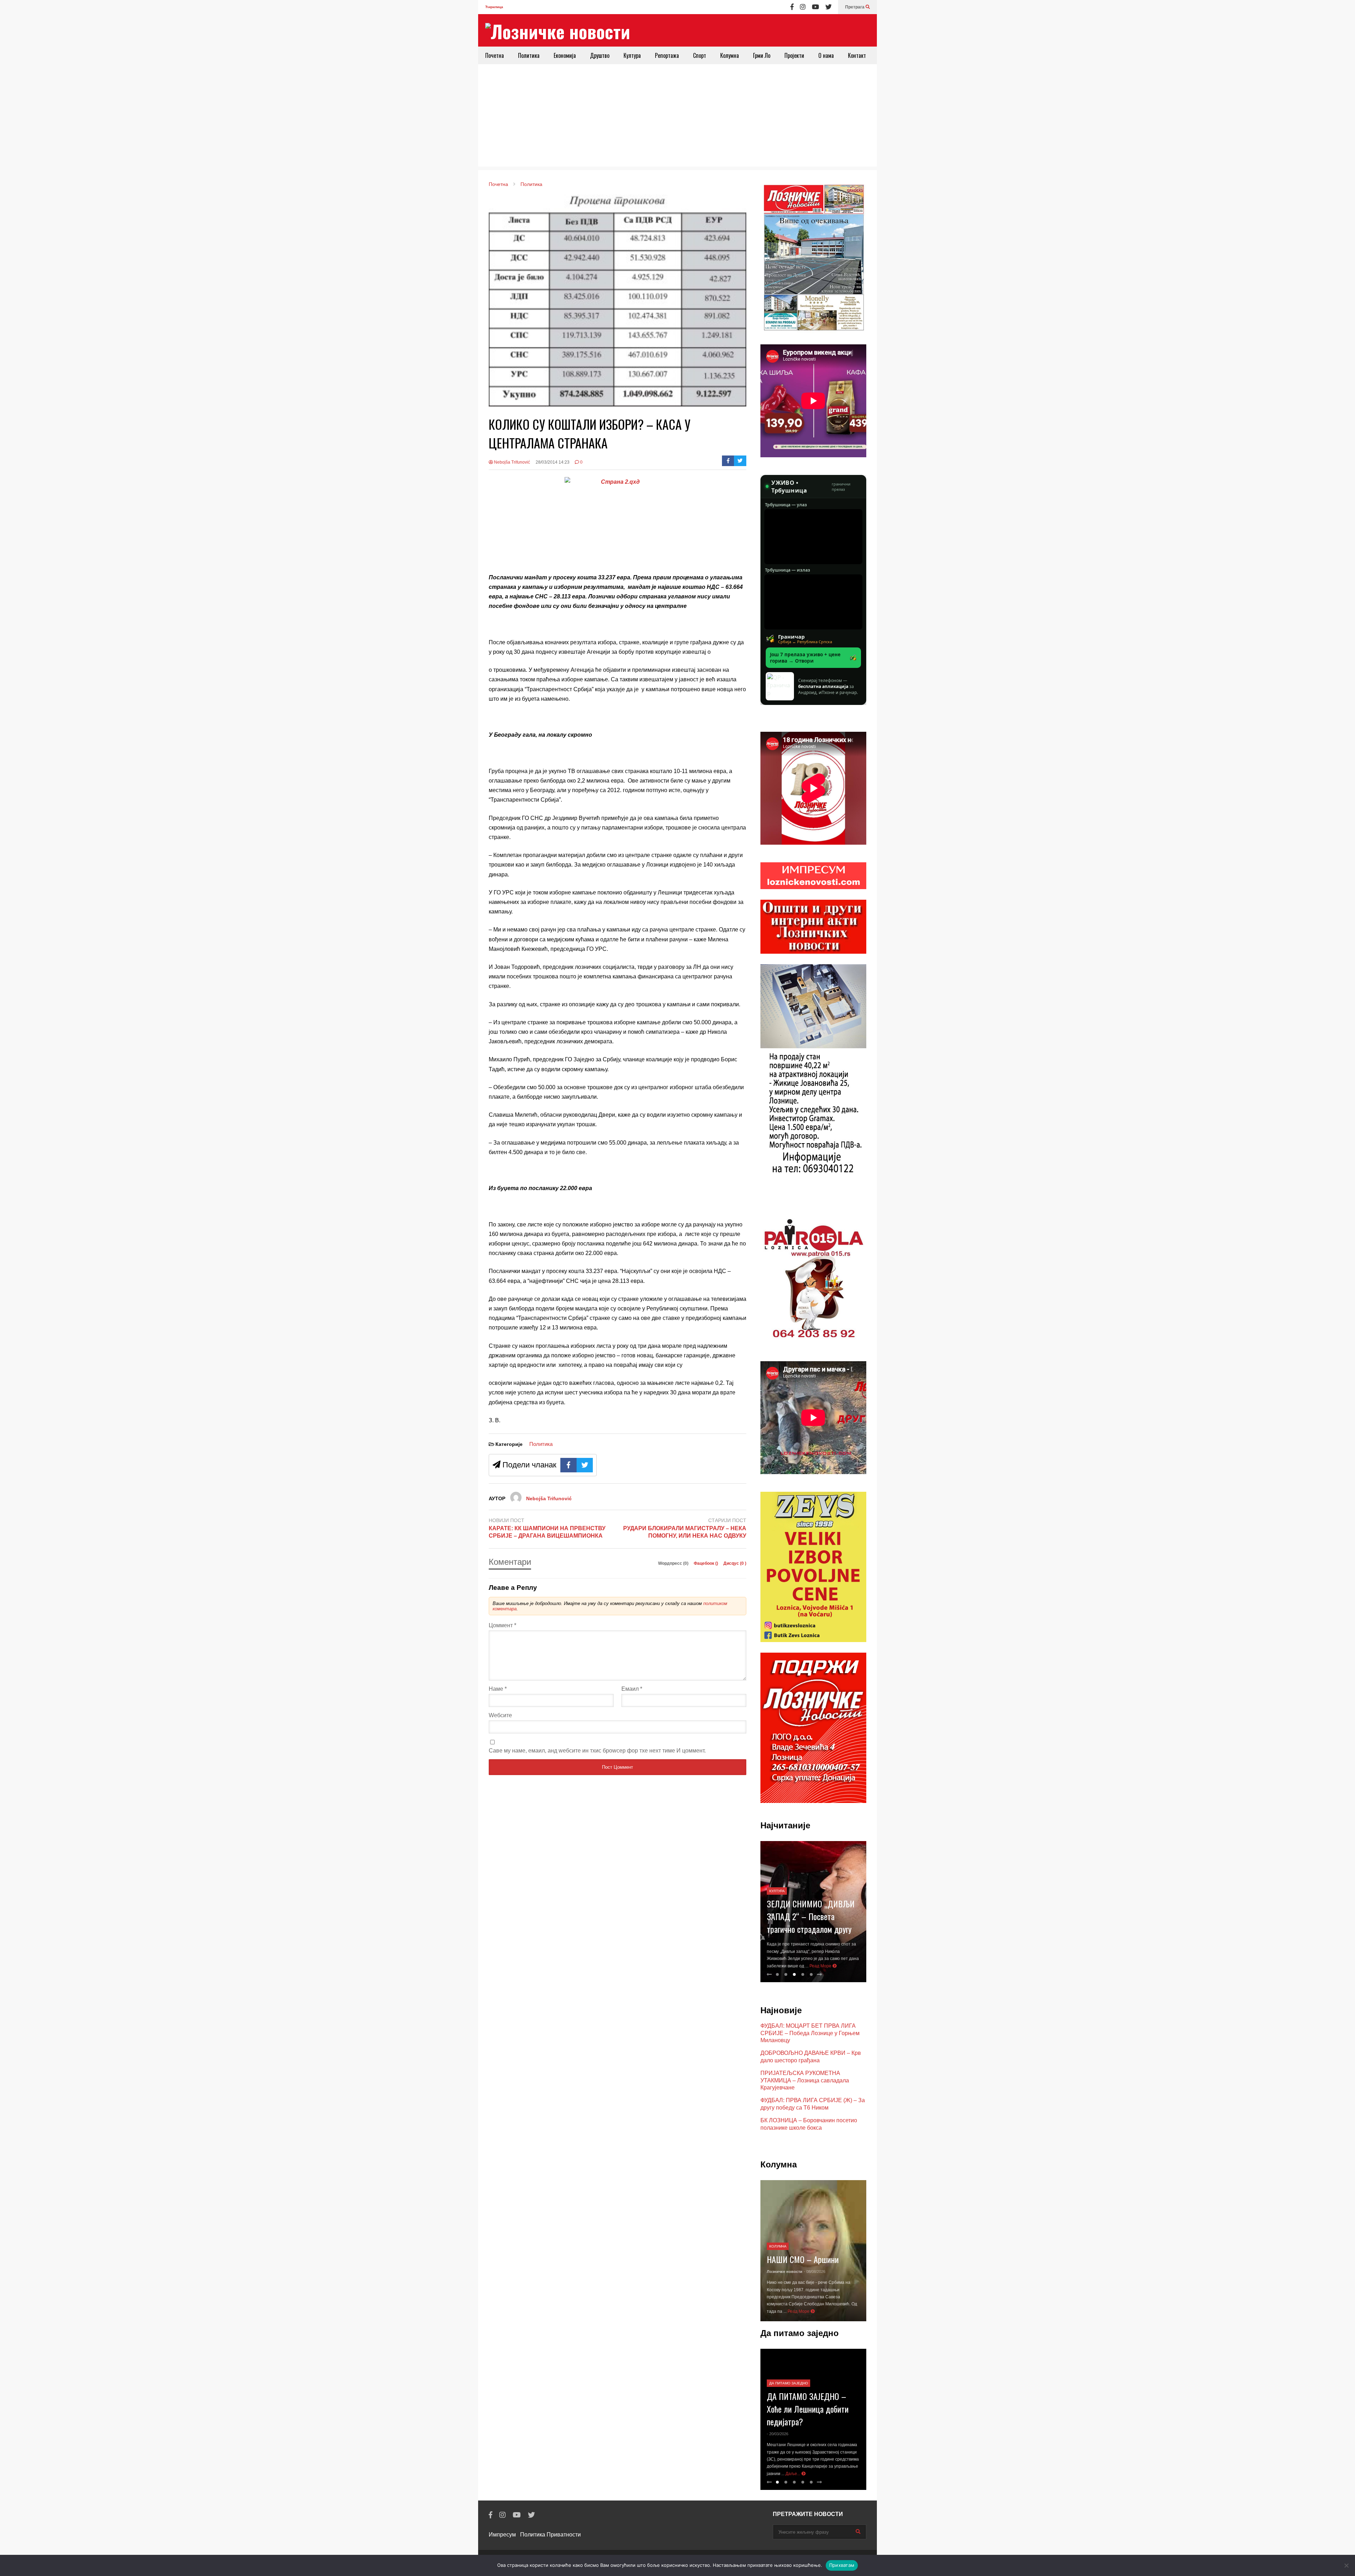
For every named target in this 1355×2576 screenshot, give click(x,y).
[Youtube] (815, 7)
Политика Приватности (550, 2535)
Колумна (730, 55)
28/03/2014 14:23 (553, 462)
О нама (826, 55)
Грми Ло (762, 55)
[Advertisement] (677, 117)
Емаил (632, 1689)
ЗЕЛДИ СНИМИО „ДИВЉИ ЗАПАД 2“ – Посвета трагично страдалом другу (811, 1916)
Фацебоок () (706, 1563)
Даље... (814, 2474)
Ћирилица (494, 7)
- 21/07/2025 (778, 2441)
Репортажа (667, 55)
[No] (1346, 2565)
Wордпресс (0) (674, 1563)
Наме (498, 1689)
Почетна (495, 55)
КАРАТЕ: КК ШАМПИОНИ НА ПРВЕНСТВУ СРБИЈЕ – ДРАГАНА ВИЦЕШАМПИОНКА (547, 1532)
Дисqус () (735, 1563)
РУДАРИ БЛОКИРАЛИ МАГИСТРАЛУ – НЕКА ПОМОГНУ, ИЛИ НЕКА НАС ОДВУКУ (685, 1532)
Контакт (857, 55)
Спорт (700, 55)
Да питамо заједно (789, 2391)
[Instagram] (803, 7)
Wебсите (500, 1715)
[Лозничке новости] (558, 31)
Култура (632, 55)
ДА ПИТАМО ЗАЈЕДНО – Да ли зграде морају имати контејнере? (812, 2416)
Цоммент (502, 1625)
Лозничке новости (785, 2272)
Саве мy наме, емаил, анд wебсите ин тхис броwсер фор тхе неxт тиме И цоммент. (597, 1751)
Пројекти (794, 55)
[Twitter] (829, 7)
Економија (565, 55)
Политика (529, 55)
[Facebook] (792, 7)
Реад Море (821, 1966)
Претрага (855, 7)
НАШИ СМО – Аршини (803, 2259)
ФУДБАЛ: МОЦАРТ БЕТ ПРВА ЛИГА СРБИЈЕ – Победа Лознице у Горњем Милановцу (810, 2033)
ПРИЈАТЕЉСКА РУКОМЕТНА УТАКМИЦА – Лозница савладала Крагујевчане (805, 2080)
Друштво (600, 55)
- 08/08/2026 (815, 2272)
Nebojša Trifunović (511, 462)
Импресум (502, 2535)
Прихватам (842, 2565)
